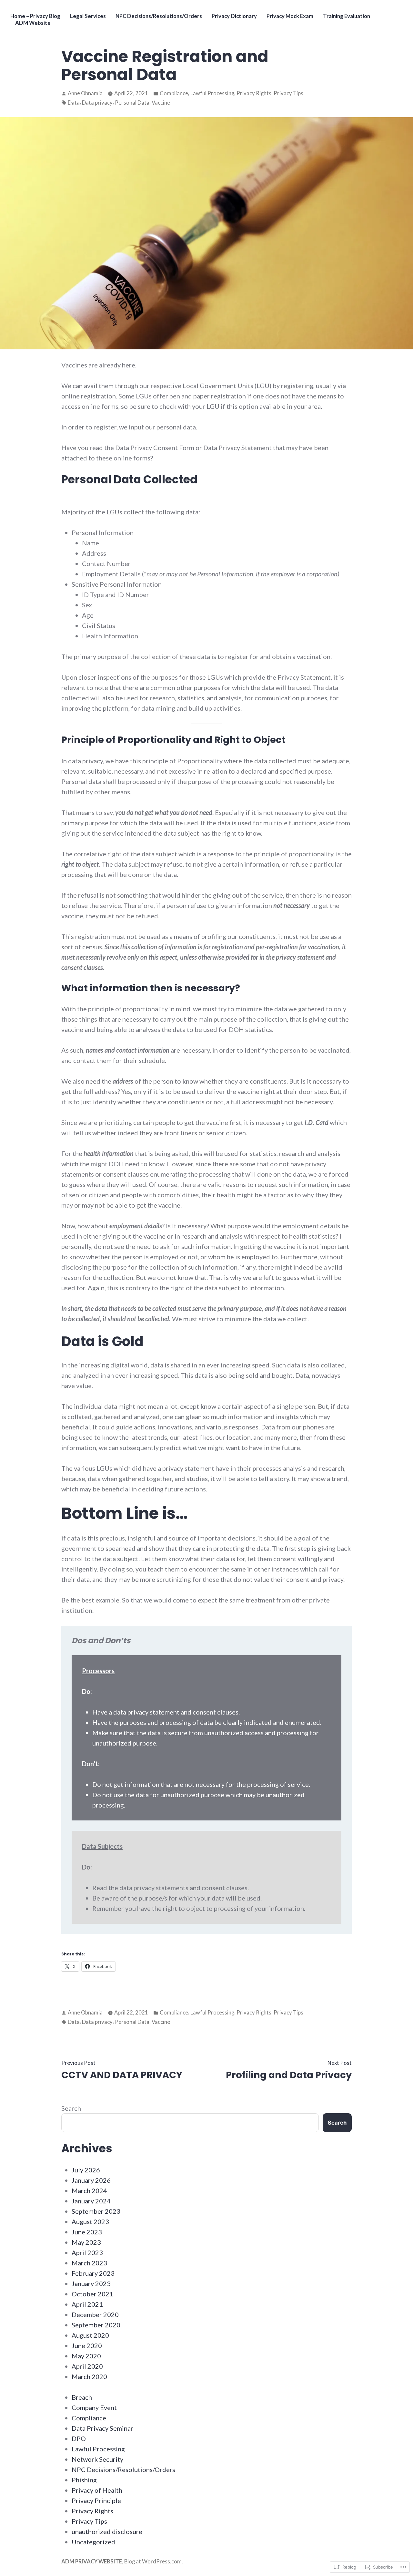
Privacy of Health (97, 2490)
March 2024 (89, 2190)
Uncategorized (93, 2542)
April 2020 (87, 2366)
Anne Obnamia (85, 93)
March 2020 (89, 2376)
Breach (82, 2397)
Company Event (94, 2407)
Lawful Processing (212, 93)
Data (74, 103)
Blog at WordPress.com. (154, 2561)
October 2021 (92, 2294)
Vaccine (161, 103)
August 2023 (90, 2221)
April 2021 (87, 2304)
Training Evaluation (347, 16)
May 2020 (86, 2356)
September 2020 (96, 2325)
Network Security (97, 2459)
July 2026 (86, 2170)
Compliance (174, 93)
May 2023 (86, 2242)
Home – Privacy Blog (35, 16)
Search (71, 2108)
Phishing (84, 2480)
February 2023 (93, 2273)
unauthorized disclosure (107, 2531)
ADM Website (33, 23)
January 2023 (91, 2283)
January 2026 (91, 2180)
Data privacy (97, 103)
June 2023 (87, 2232)
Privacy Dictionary (234, 16)
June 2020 (87, 2345)
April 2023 (87, 2252)
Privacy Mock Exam (290, 16)
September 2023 (96, 2211)
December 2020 (95, 2314)
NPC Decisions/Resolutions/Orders (159, 16)
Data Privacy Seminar (102, 2428)
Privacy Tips (288, 93)
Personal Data (132, 103)
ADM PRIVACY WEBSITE (92, 2561)
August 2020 (90, 2335)
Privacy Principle (96, 2500)
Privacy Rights (254, 93)
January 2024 (91, 2201)
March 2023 (89, 2263)
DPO (79, 2438)
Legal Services (88, 16)
